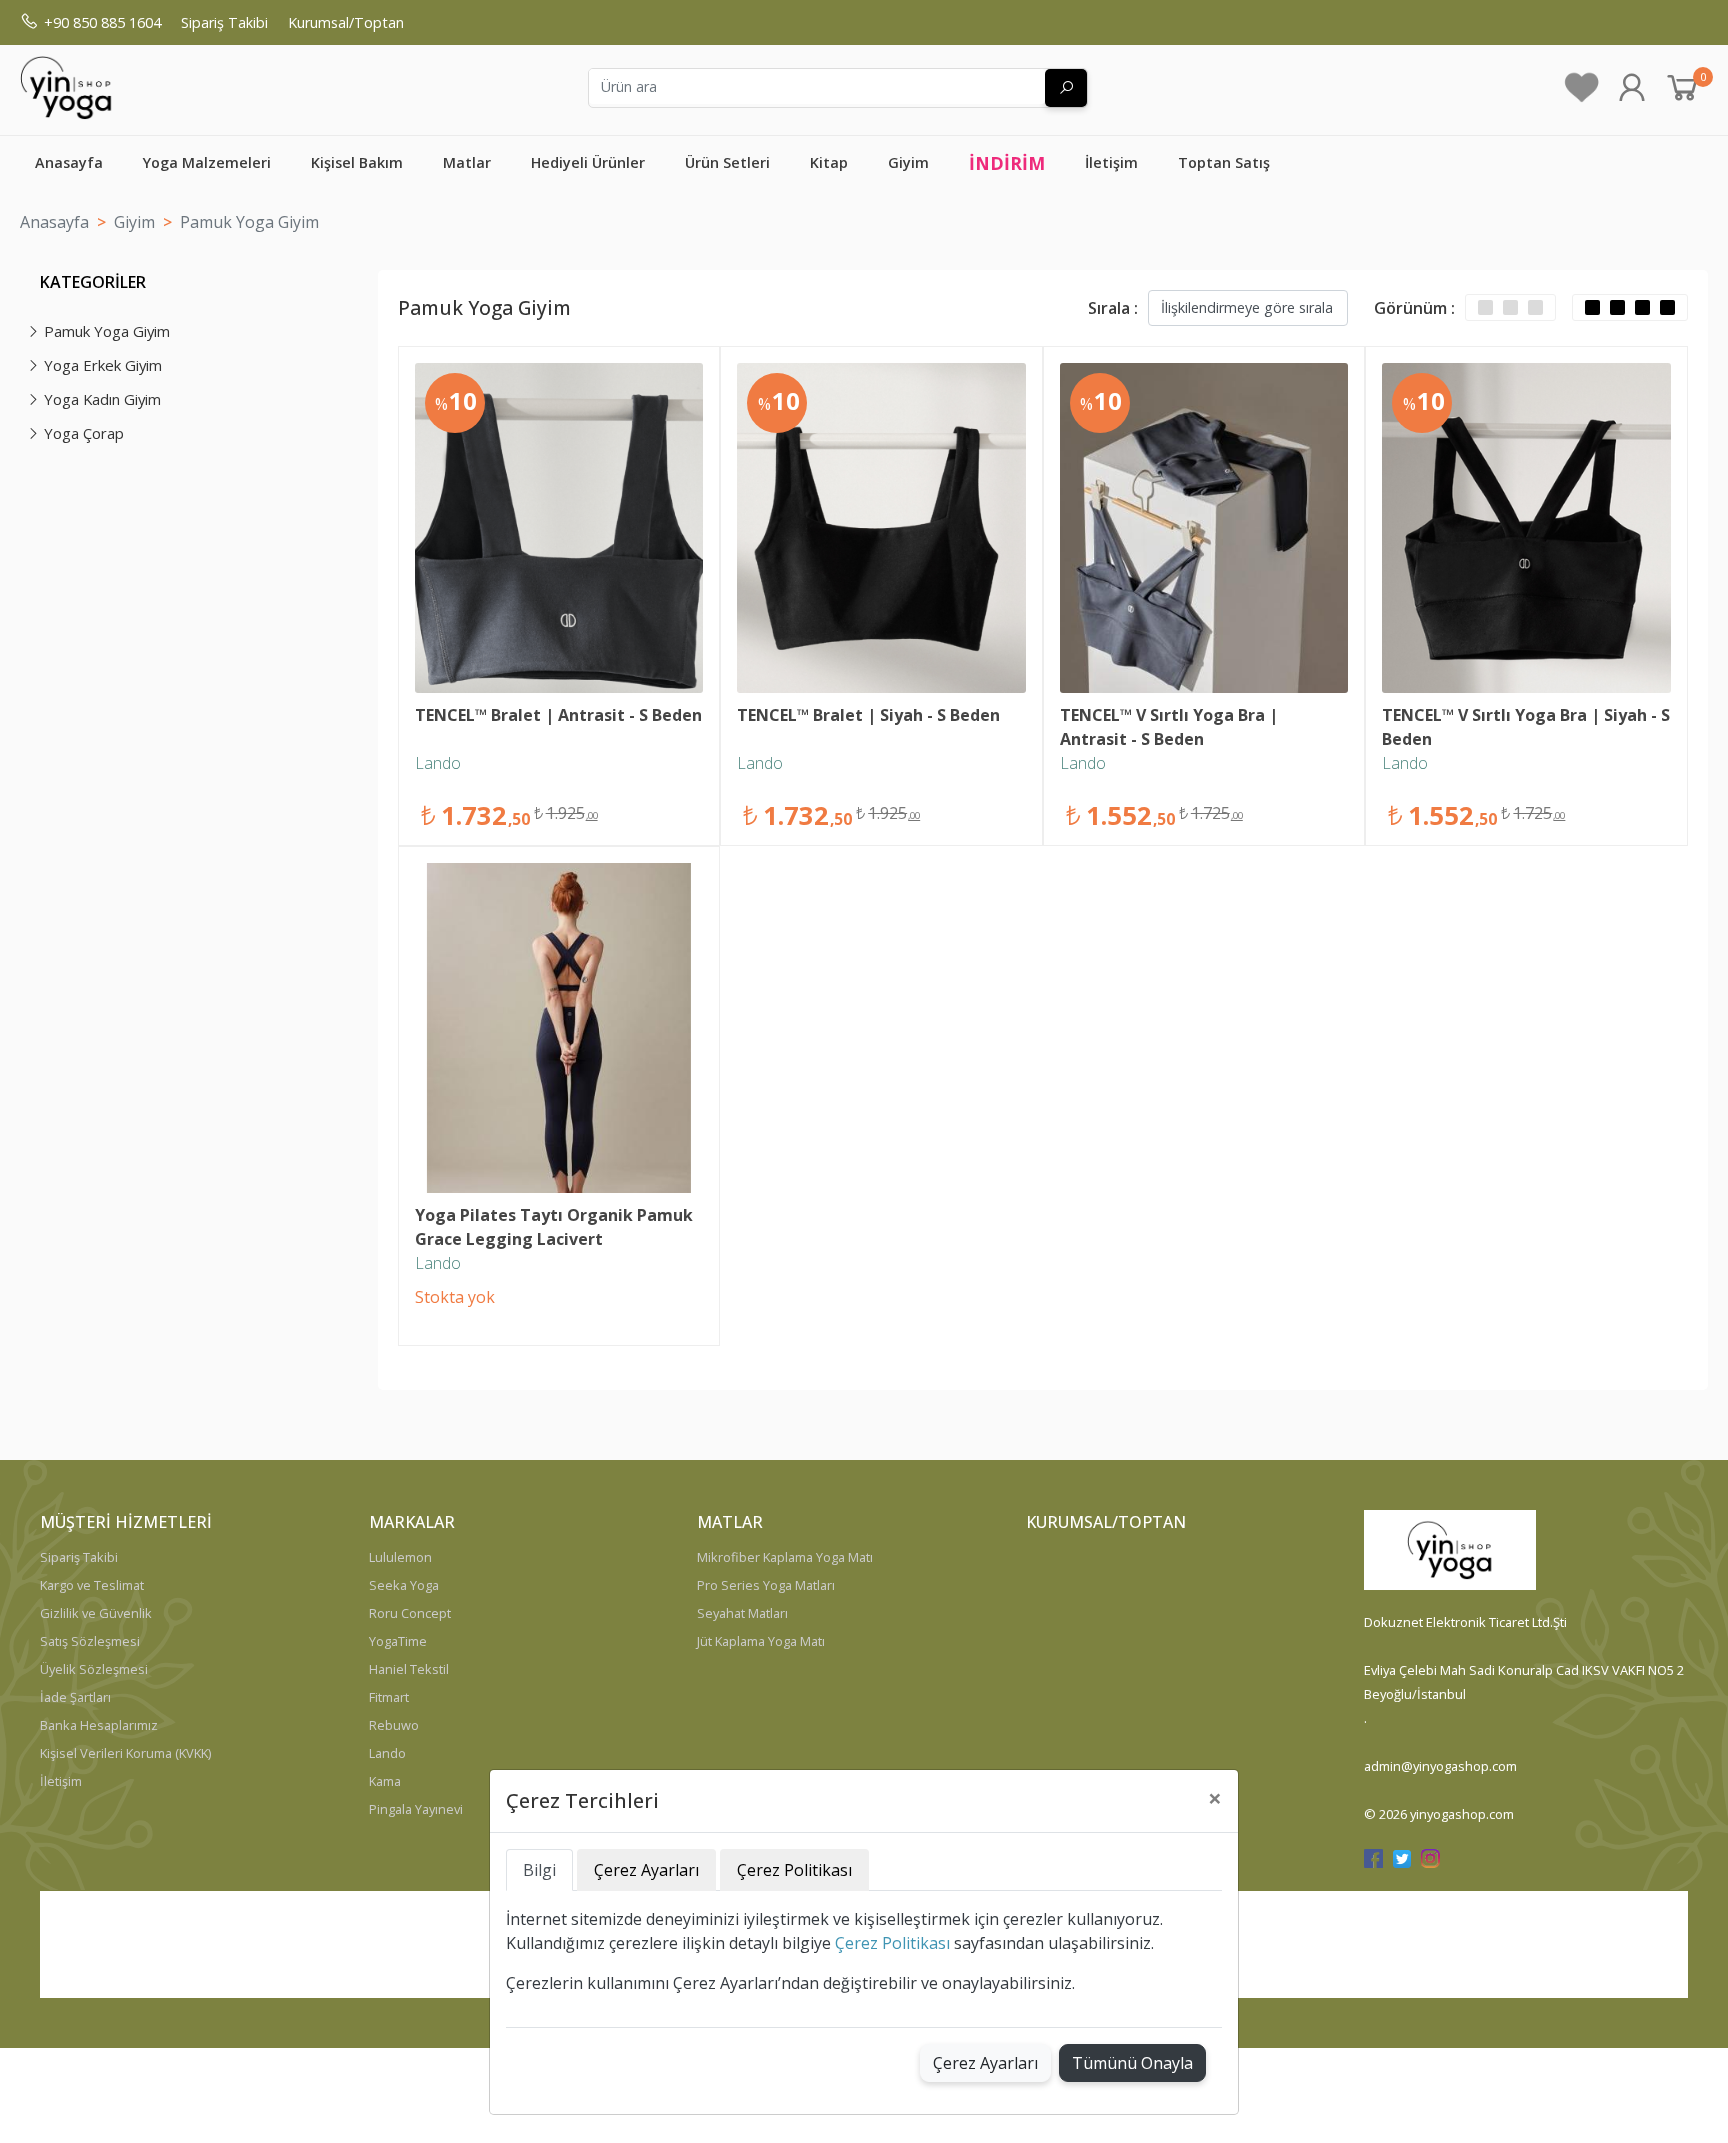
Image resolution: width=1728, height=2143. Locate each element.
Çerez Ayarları (985, 2063)
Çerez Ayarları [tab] (646, 1870)
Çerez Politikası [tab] (794, 1870)
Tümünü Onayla (1132, 2063)
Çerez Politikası (892, 1943)
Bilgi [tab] (539, 1870)
